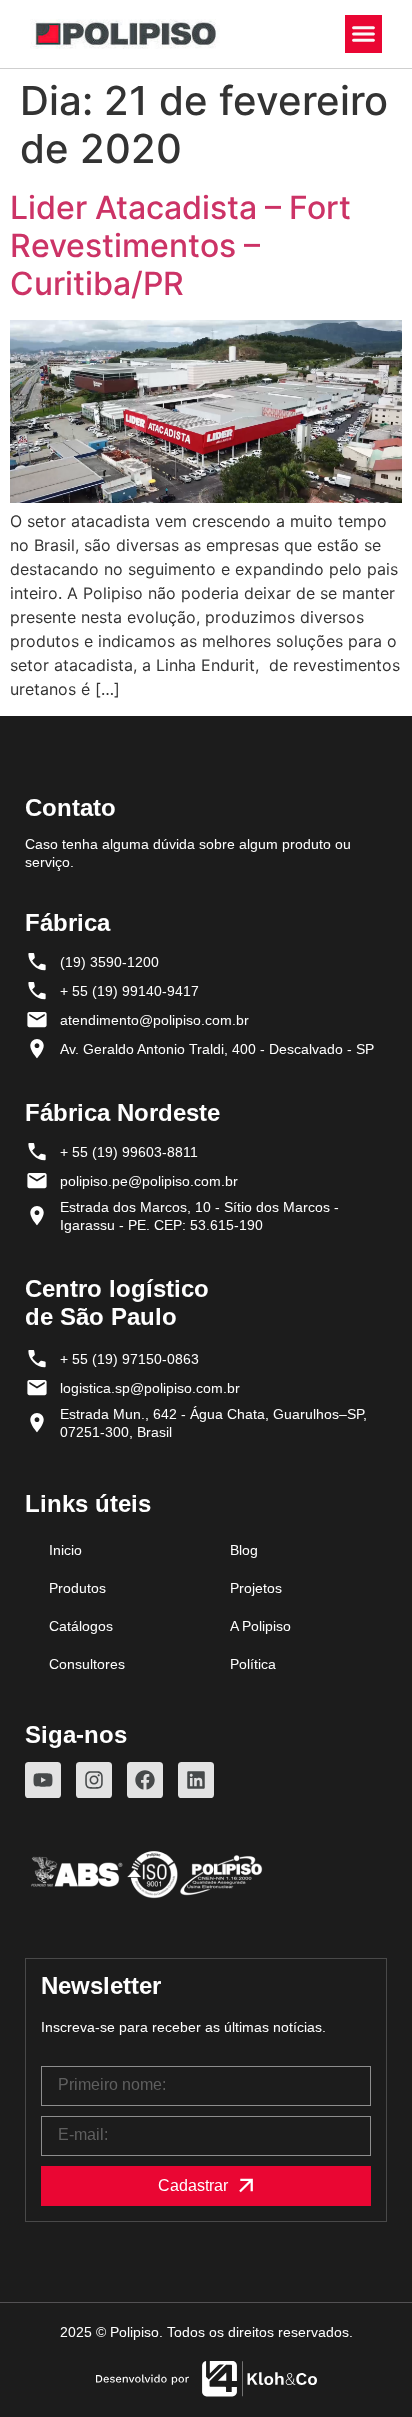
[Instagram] (94, 1780)
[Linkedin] (196, 1780)
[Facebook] (145, 1780)
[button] (364, 34)
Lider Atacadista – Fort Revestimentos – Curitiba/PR (180, 246)
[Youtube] (43, 1780)
